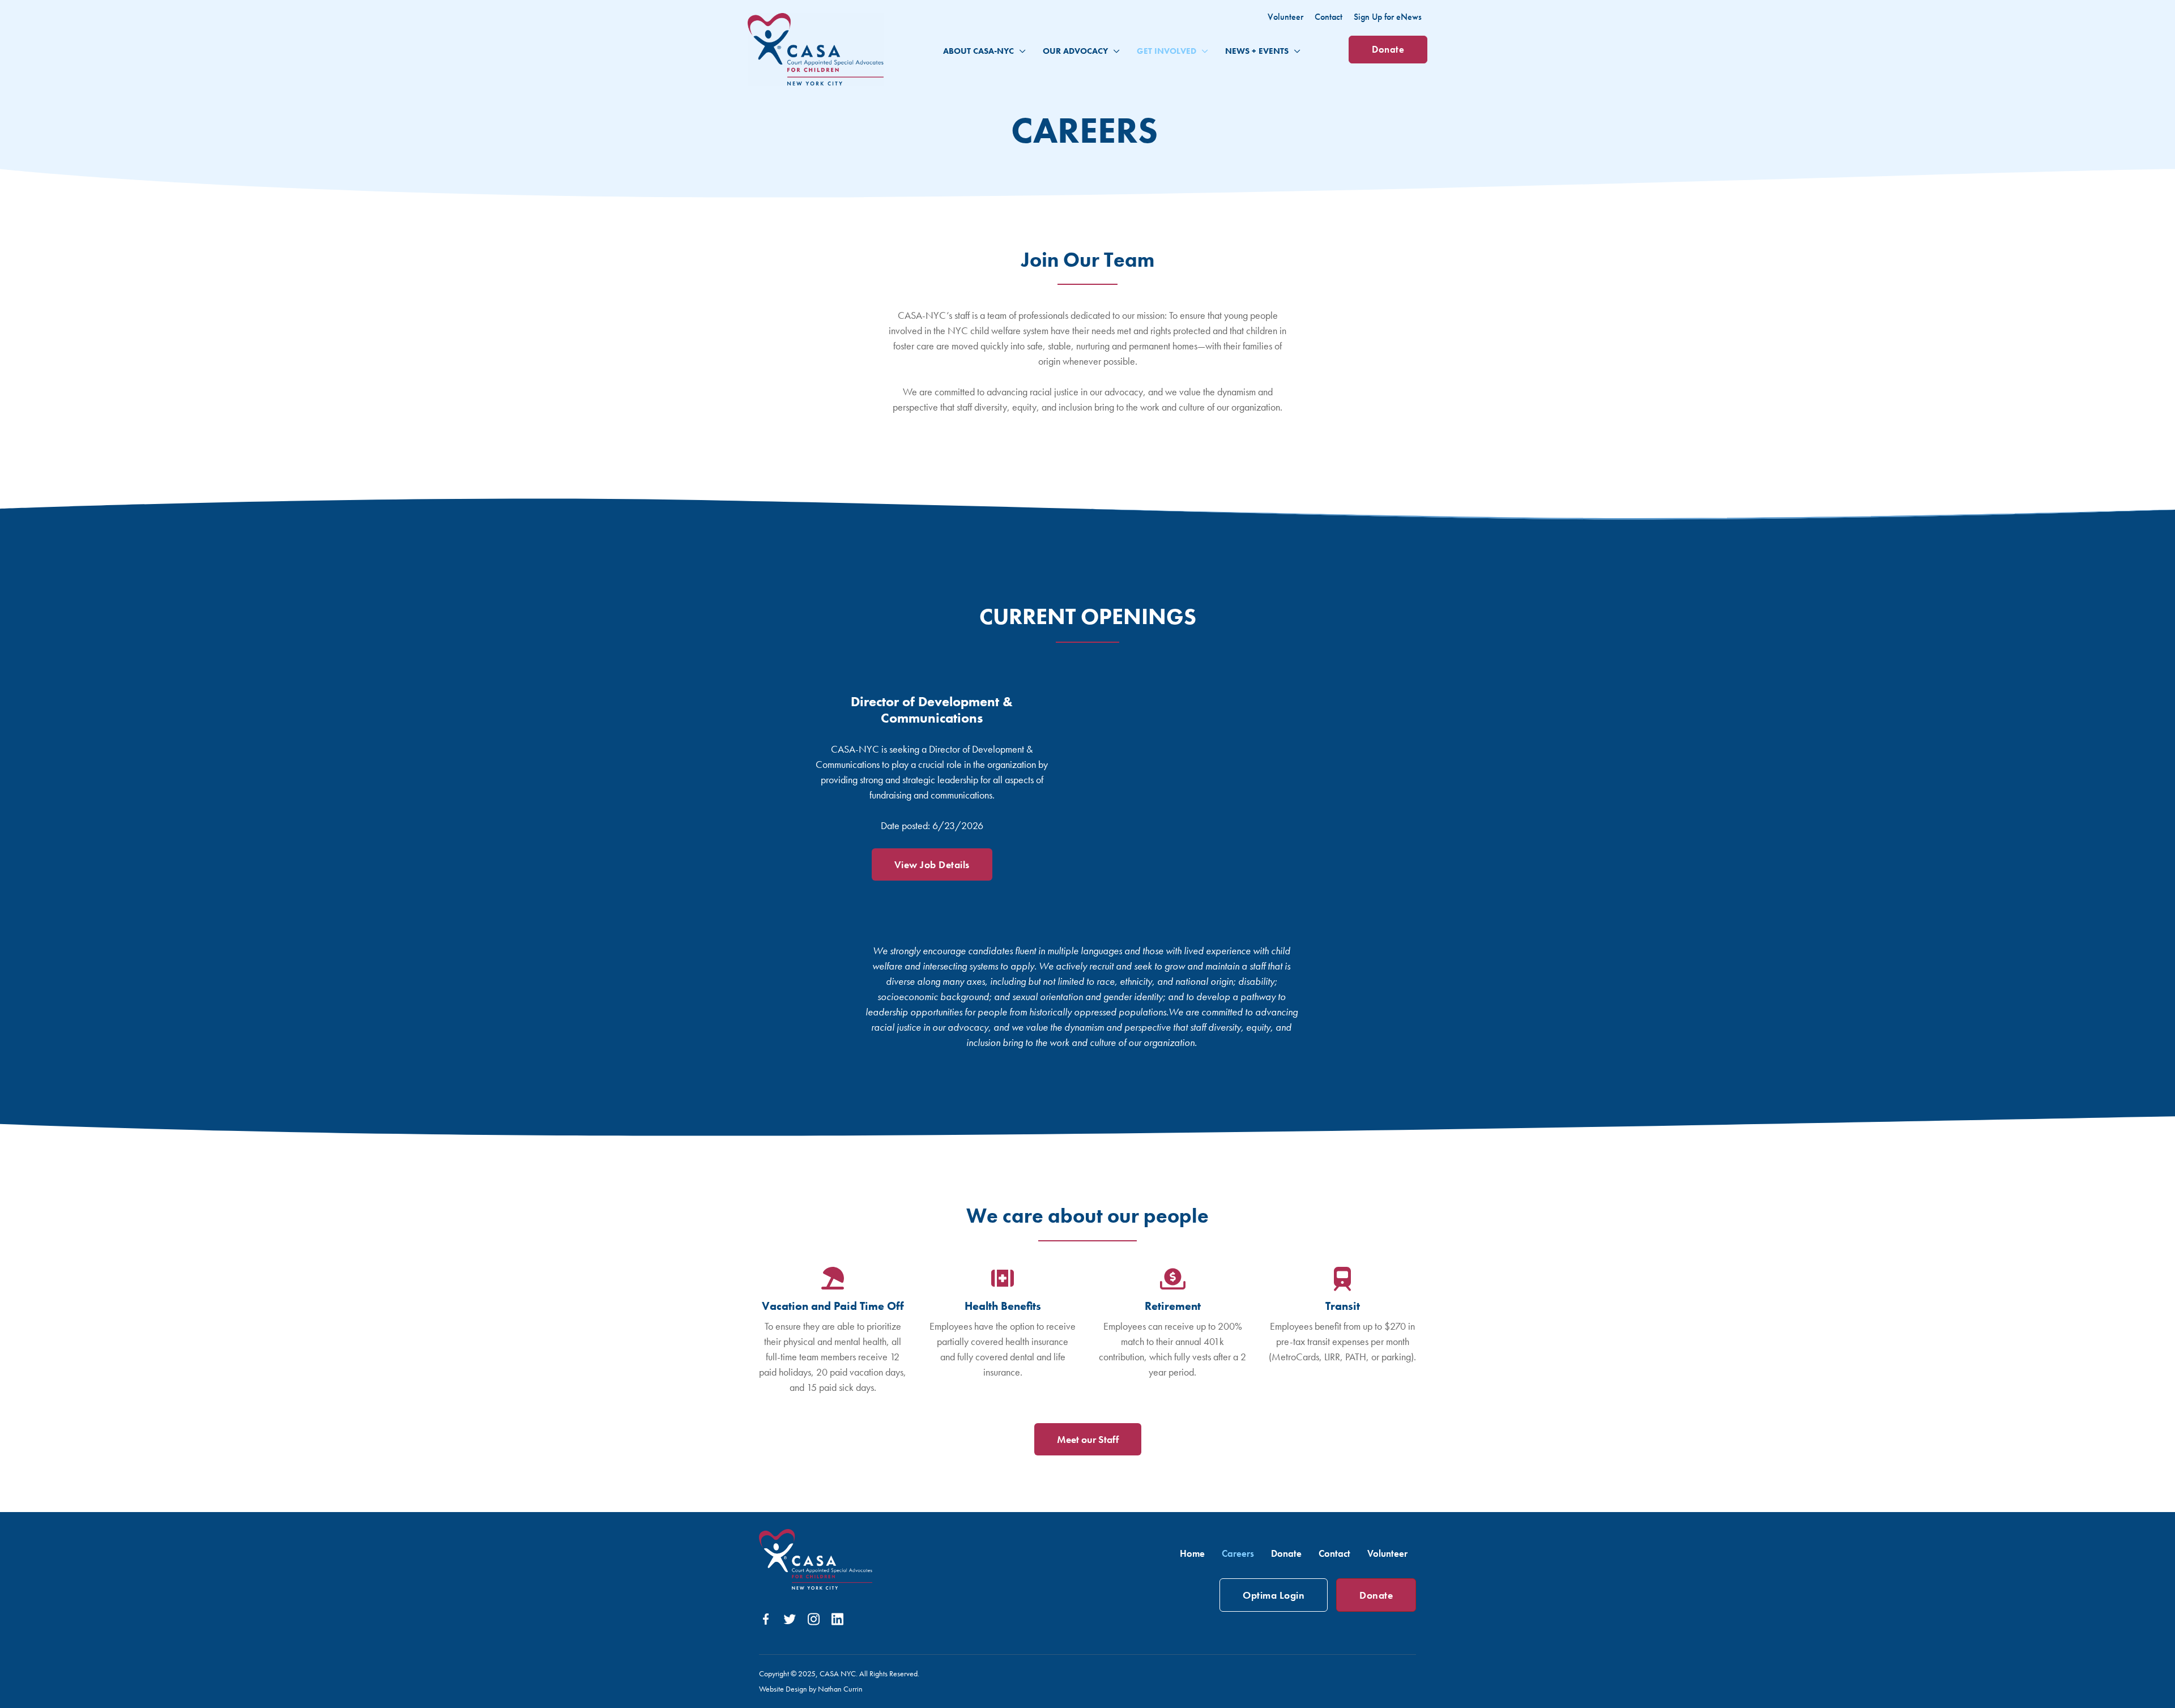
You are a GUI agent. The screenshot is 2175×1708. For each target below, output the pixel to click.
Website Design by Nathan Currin (811, 1689)
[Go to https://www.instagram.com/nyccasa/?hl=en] (813, 1620)
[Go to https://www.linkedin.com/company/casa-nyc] (837, 1620)
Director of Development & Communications (932, 710)
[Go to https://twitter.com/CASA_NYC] (790, 1621)
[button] (1020, 51)
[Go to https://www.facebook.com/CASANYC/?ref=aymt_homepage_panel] (766, 1621)
